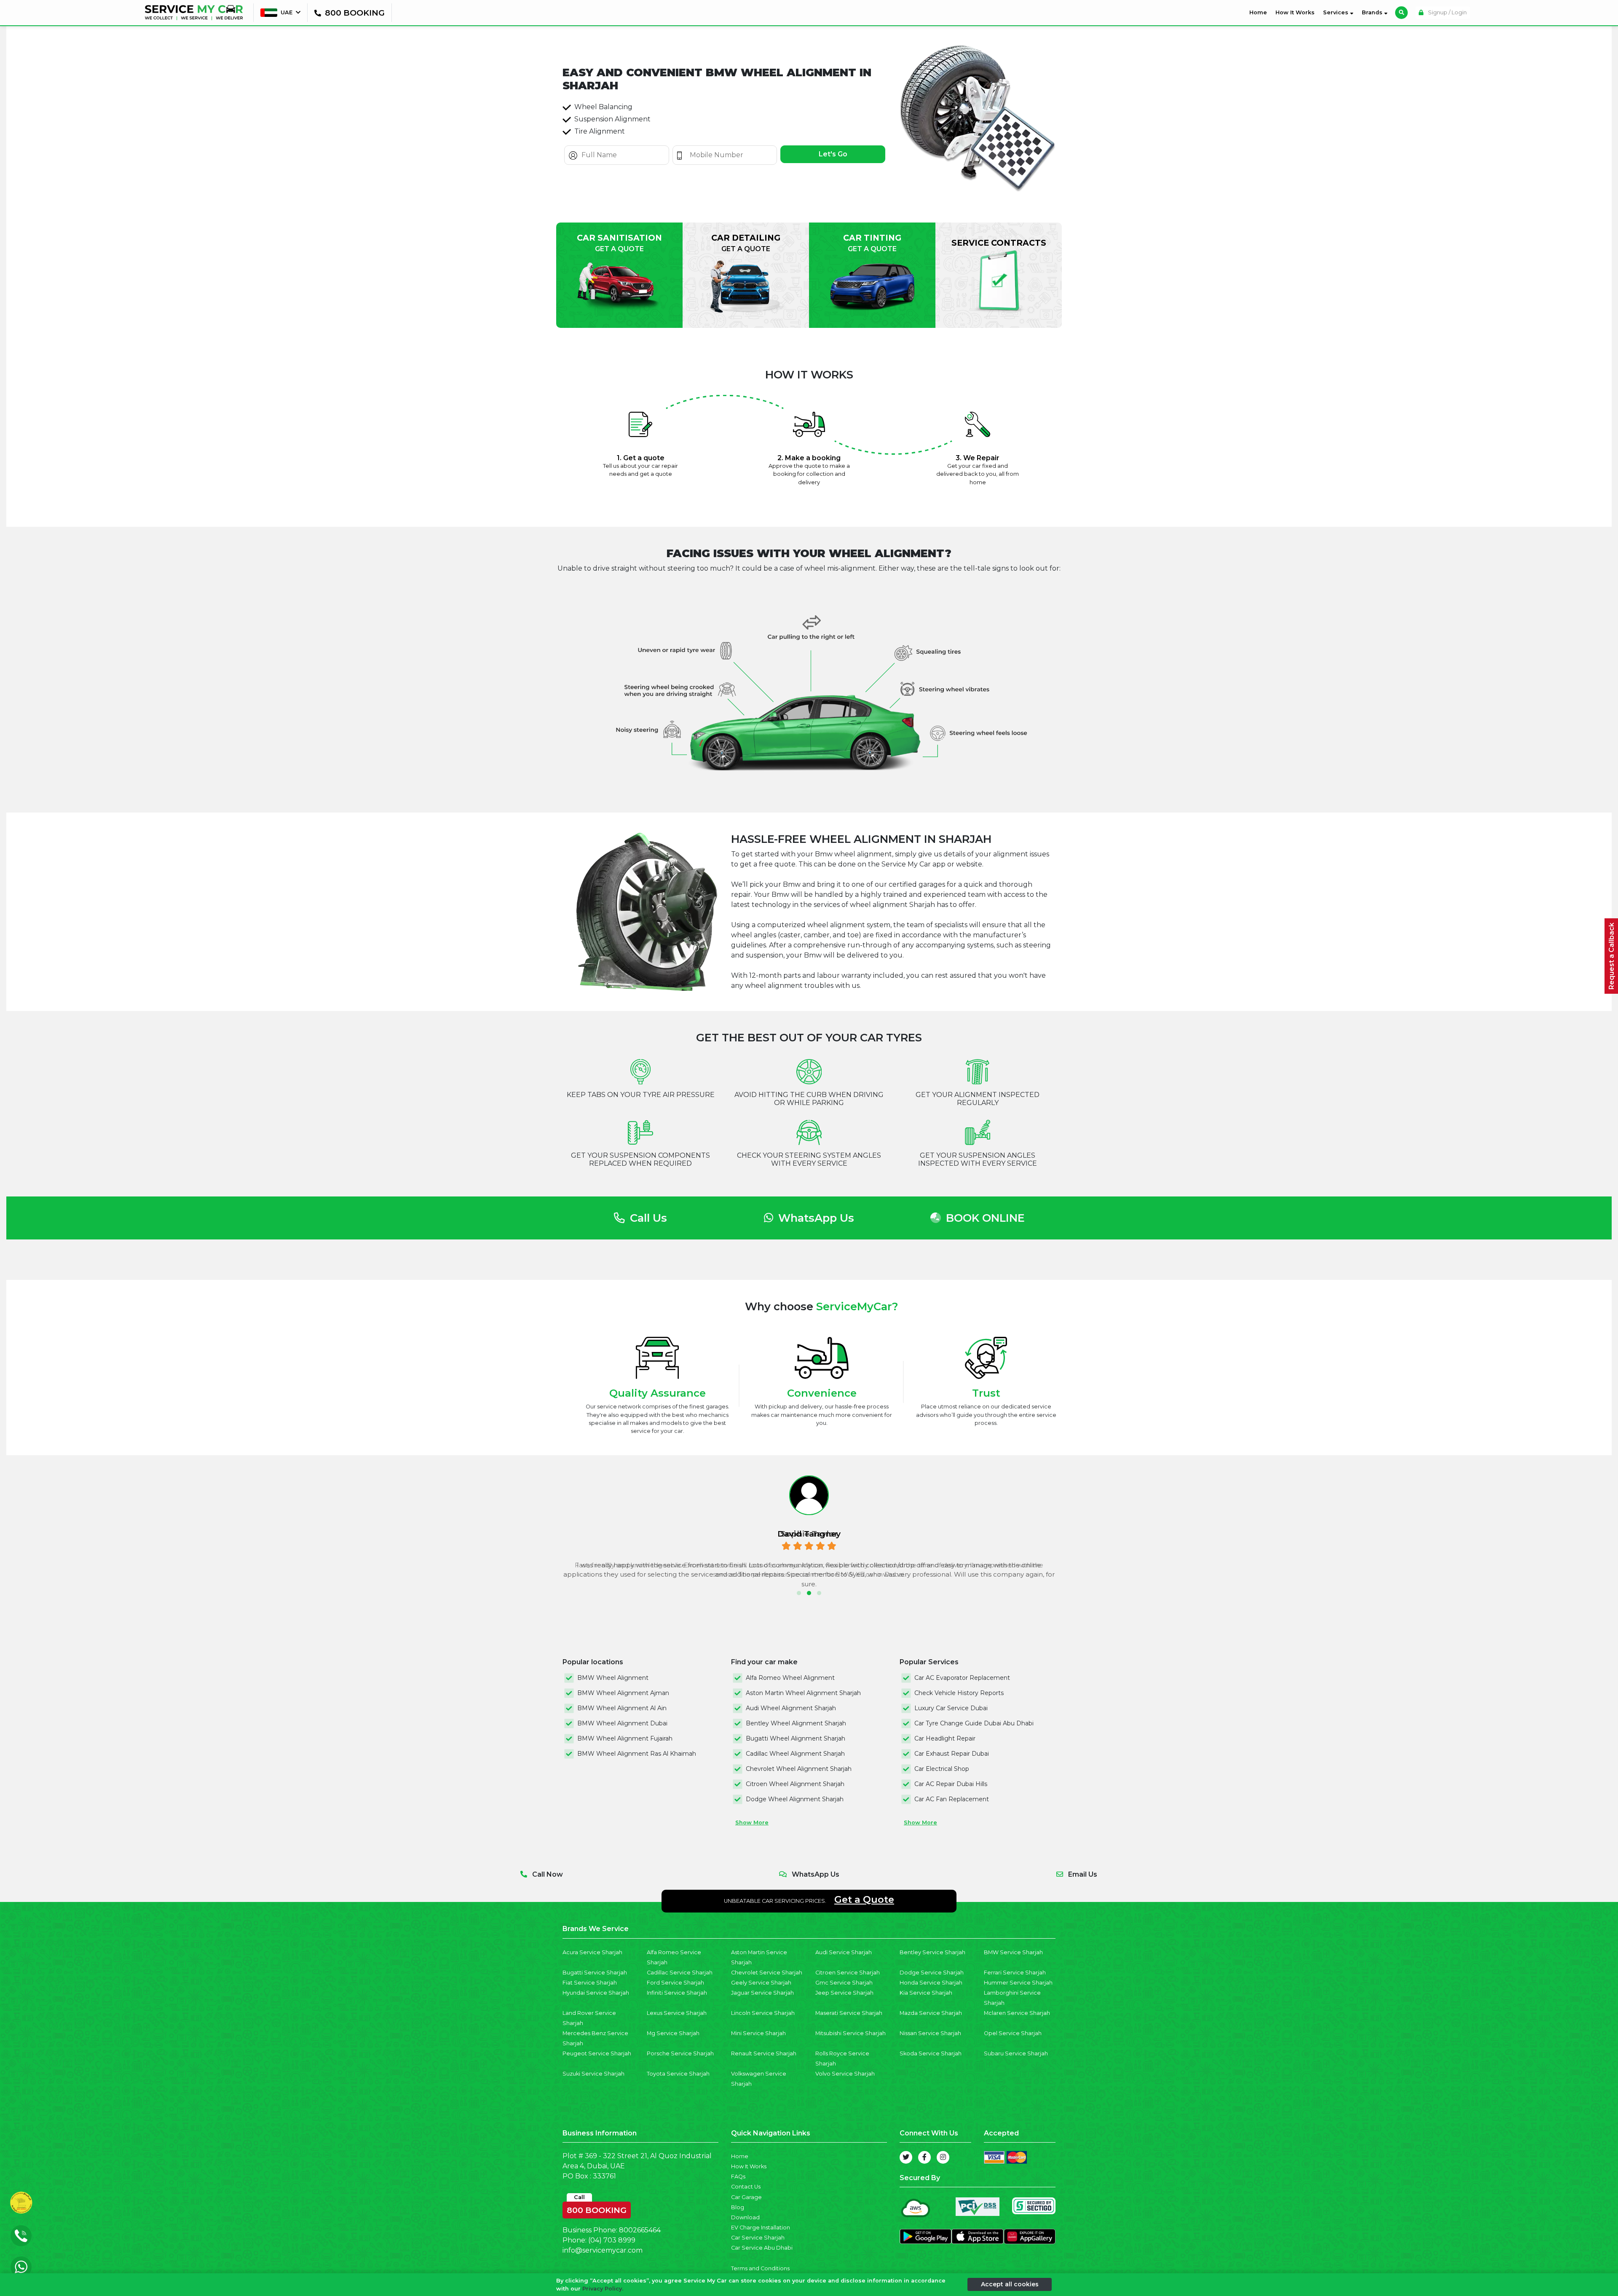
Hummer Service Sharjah (1018, 1983)
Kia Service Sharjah (926, 1993)
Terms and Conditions (760, 2268)
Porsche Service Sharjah (680, 2053)
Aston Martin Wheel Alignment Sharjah (803, 1693)
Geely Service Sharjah (761, 1983)
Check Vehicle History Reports (959, 1693)
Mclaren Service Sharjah (1017, 2013)
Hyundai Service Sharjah (596, 1993)
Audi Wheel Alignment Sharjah (791, 1708)
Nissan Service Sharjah (930, 2033)
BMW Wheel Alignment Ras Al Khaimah (637, 1754)
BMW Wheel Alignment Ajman (623, 1693)
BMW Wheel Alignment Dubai (622, 1723)
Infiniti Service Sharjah (677, 1993)
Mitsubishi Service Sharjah (851, 2033)
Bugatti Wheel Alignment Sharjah (796, 1738)
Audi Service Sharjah (844, 1952)
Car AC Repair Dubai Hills (951, 1784)
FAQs (738, 2177)
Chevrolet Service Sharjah (767, 1973)
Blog (738, 2207)
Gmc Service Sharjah (844, 1983)
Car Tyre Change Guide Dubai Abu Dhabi (974, 1723)
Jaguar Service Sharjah (762, 1993)
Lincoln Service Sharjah (763, 2013)
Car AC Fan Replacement (952, 1799)
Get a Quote (864, 1899)
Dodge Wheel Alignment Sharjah (795, 1799)
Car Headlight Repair (945, 1738)
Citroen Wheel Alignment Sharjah (795, 1784)
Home (1260, 12)
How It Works (1295, 12)
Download (745, 2217)
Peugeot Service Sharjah (597, 2053)
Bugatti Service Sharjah (595, 1973)
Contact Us (746, 2187)
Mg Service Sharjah (673, 2033)
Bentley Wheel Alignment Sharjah (796, 1723)
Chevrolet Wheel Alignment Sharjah (799, 1769)
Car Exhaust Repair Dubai (952, 1754)
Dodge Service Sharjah (932, 1973)
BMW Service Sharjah (1013, 1952)
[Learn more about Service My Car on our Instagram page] (943, 2157)
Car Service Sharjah (758, 2238)
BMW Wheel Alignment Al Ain (622, 1708)
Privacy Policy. (603, 2289)
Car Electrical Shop (942, 1769)
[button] (799, 1593)
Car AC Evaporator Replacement (962, 1678)
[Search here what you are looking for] (1401, 13)
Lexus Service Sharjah (677, 2013)
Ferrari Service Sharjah (1015, 1973)
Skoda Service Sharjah (931, 2053)
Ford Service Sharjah (675, 1983)
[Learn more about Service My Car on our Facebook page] (924, 2157)
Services (1337, 12)
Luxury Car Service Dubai (951, 1708)
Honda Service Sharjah (931, 1983)
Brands (1373, 12)
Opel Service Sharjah (1013, 2033)
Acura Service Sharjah (592, 1952)
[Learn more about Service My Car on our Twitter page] (906, 2157)
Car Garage (746, 2197)
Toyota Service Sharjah (678, 2074)
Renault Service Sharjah (764, 2053)
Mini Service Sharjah (758, 2033)
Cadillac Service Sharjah (680, 1973)
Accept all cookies (1010, 2284)
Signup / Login (1447, 12)
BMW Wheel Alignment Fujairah (625, 1738)
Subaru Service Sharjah (1016, 2053)
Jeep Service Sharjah (844, 1993)
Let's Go (833, 154)
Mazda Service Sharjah (931, 2013)
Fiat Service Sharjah (590, 1983)
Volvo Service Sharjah (845, 2074)
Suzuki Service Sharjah (593, 2074)
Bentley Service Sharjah (932, 1952)
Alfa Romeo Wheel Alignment (790, 1678)
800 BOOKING (597, 2208)
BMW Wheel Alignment (613, 1678)
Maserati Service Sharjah (849, 2013)
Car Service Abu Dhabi (762, 2248)
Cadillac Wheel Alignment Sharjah (795, 1754)
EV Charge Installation (761, 2228)
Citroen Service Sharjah (848, 1973)
